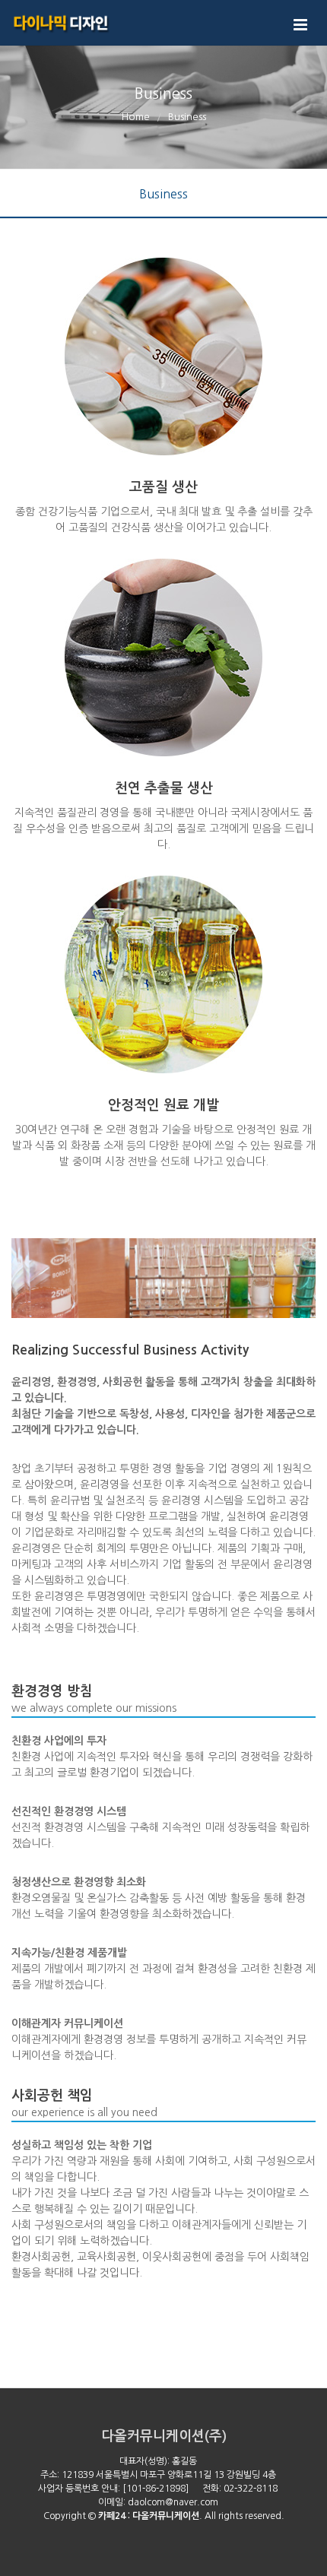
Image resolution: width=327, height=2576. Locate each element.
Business (163, 194)
